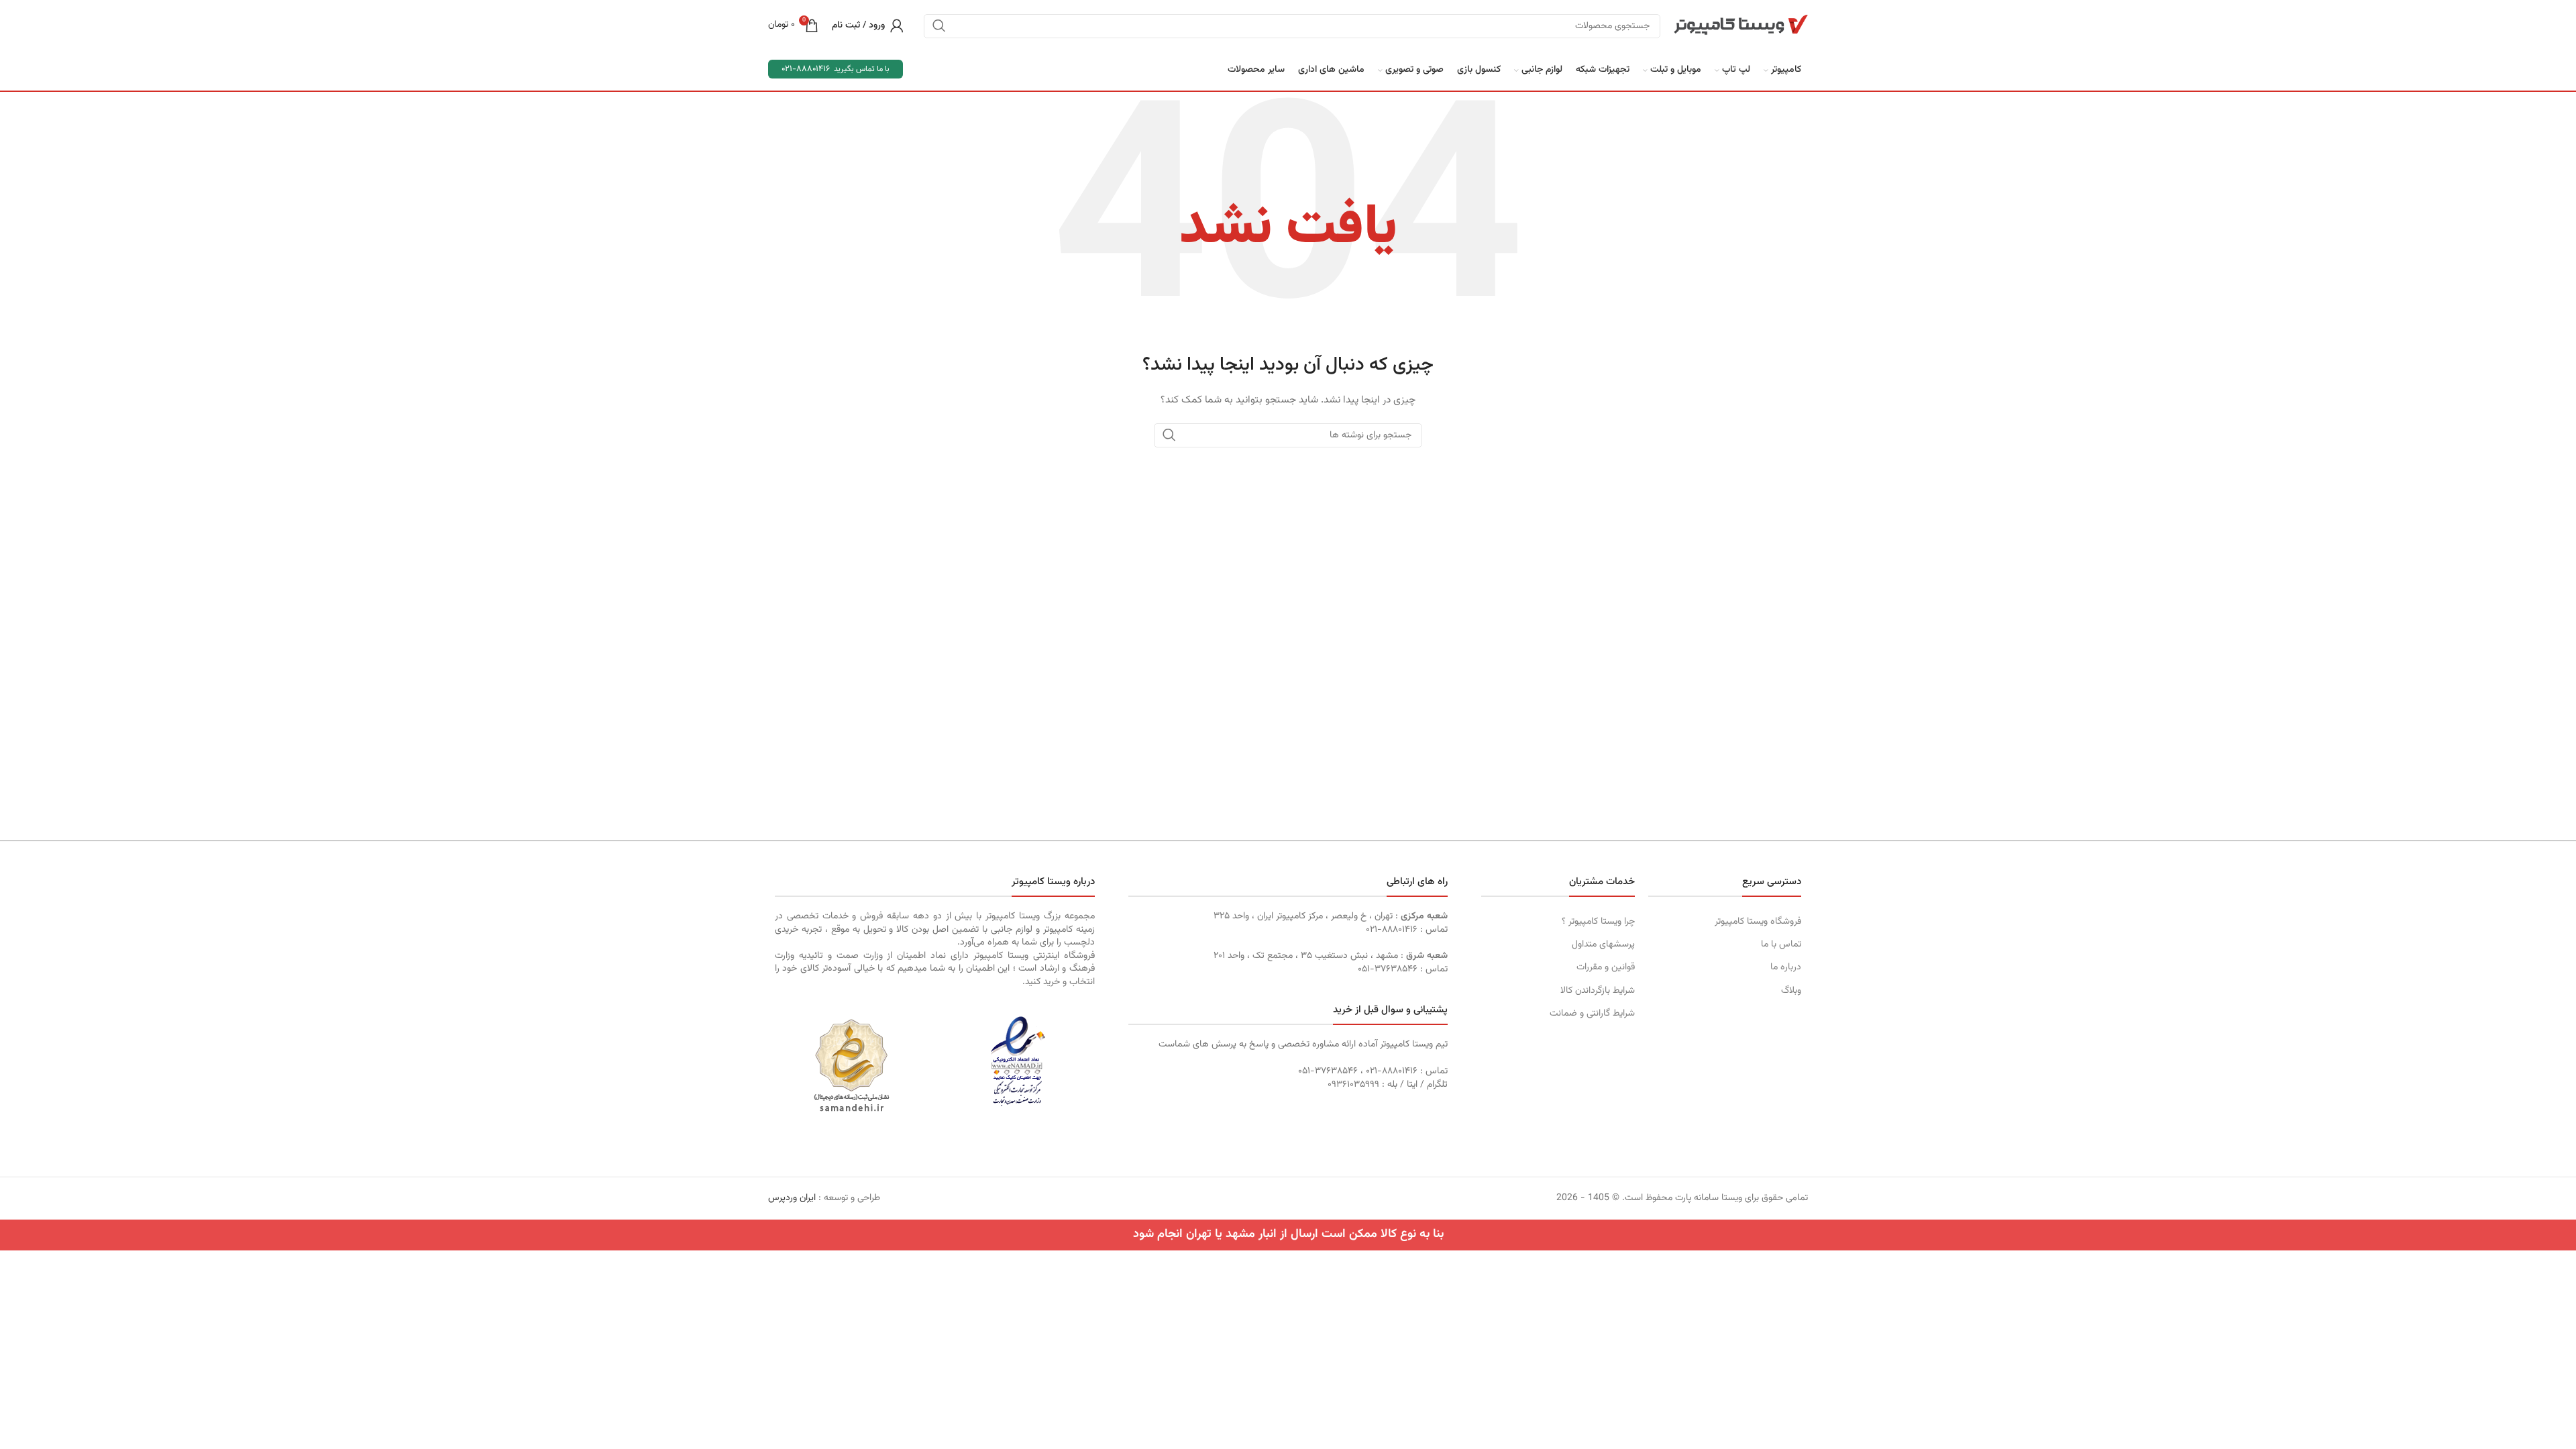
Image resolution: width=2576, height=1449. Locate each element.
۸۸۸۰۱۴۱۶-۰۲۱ (1392, 930)
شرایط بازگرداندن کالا (1597, 991)
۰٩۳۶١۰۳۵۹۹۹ (1353, 1085)
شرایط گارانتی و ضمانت (1592, 1014)
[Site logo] (1741, 25)
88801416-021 (806, 69)
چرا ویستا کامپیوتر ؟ (1598, 922)
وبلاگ (1791, 991)
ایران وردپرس (792, 1198)
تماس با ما (1781, 945)
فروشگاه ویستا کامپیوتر (1758, 922)
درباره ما (1786, 967)
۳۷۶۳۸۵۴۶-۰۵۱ (1388, 969)
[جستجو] (939, 25)
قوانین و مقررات (1605, 967)
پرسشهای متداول (1603, 945)
